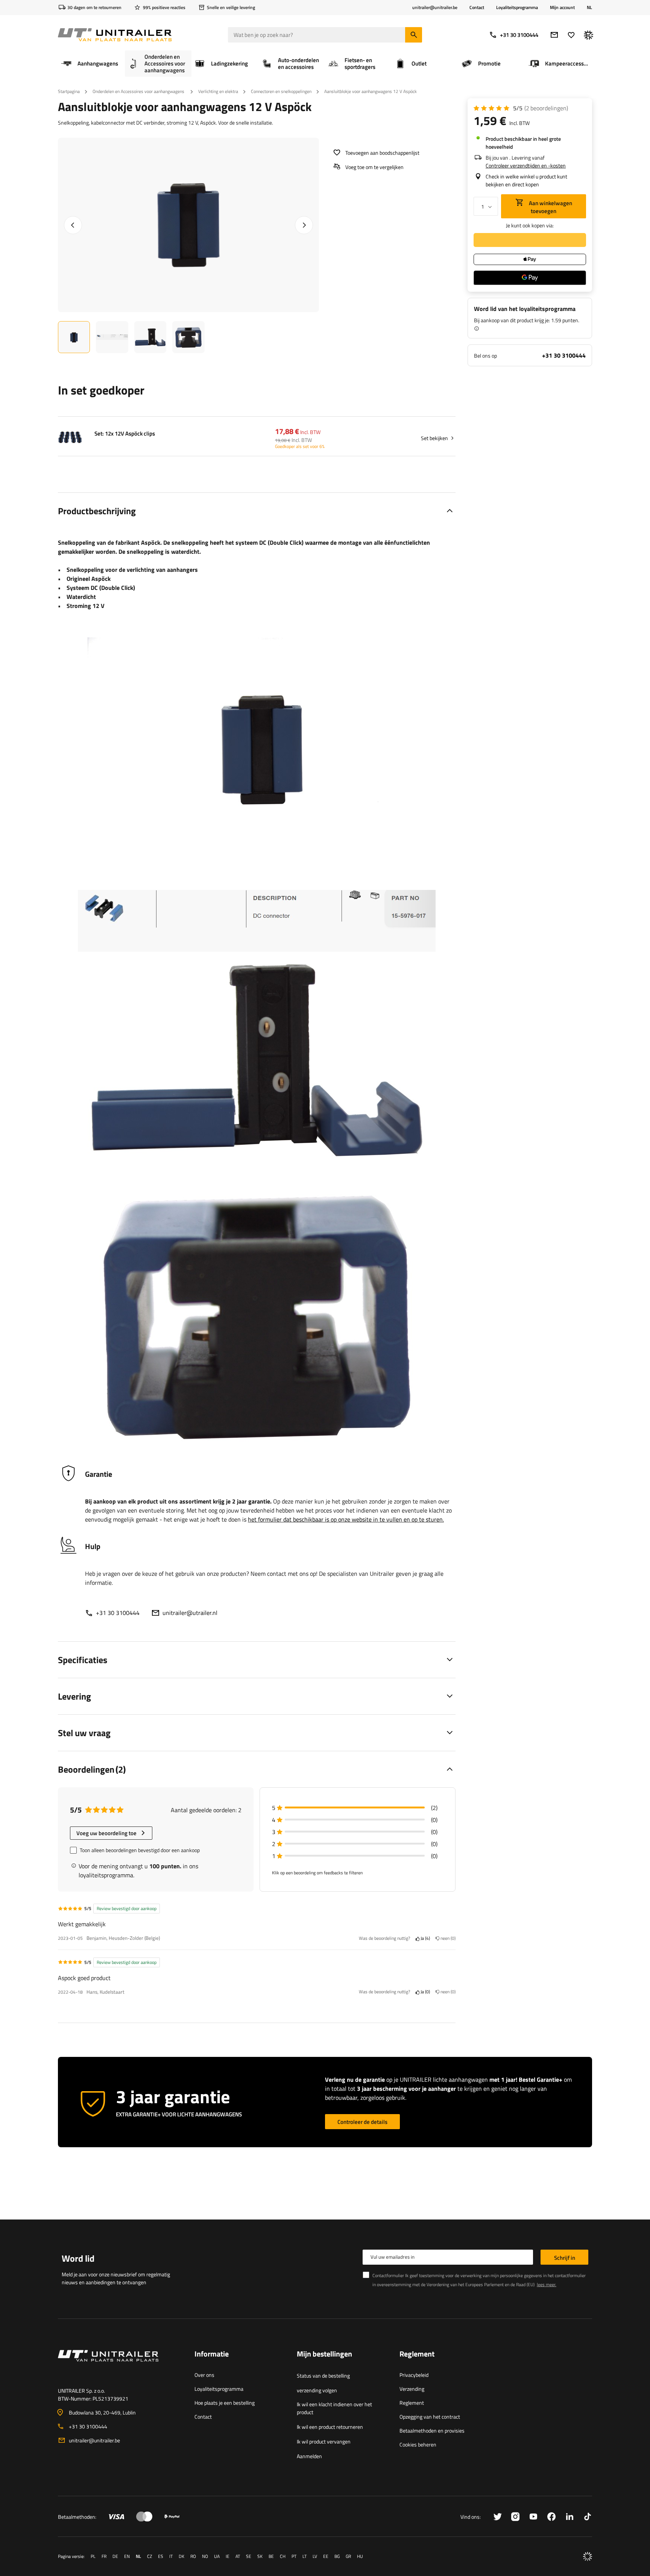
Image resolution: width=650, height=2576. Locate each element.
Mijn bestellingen (324, 2354)
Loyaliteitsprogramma (517, 7)
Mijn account (562, 8)
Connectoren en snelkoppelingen (281, 91)
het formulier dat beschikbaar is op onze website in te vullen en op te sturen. (346, 1519)
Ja (424, 1938)
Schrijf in (565, 2258)
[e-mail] (554, 35)
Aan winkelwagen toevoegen (550, 207)
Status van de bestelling (323, 2376)
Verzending (412, 2389)
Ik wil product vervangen (324, 2441)
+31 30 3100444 (519, 35)
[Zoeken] (414, 35)
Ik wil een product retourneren (330, 2427)
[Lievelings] (571, 35)
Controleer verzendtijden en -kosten (526, 165)
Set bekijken (434, 438)
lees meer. (547, 2284)
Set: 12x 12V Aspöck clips (125, 434)
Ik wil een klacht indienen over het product (334, 2408)
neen (447, 1938)
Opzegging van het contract (430, 2417)
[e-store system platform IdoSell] (588, 2556)
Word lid (78, 2258)
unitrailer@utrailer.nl (190, 1613)
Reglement (412, 2403)
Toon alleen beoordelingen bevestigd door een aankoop (140, 1850)
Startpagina (69, 91)
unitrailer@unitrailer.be (94, 2440)
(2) (546, 108)
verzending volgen (317, 2390)
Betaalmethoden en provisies (432, 2431)
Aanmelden (309, 2456)
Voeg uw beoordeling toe (106, 1833)
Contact (477, 7)
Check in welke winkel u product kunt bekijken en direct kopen (526, 180)
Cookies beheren (418, 2444)
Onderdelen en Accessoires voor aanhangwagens (139, 91)
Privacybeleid (414, 2375)
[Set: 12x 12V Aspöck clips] (70, 438)
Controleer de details (362, 2122)
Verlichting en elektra (218, 91)
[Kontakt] (120, 2365)
